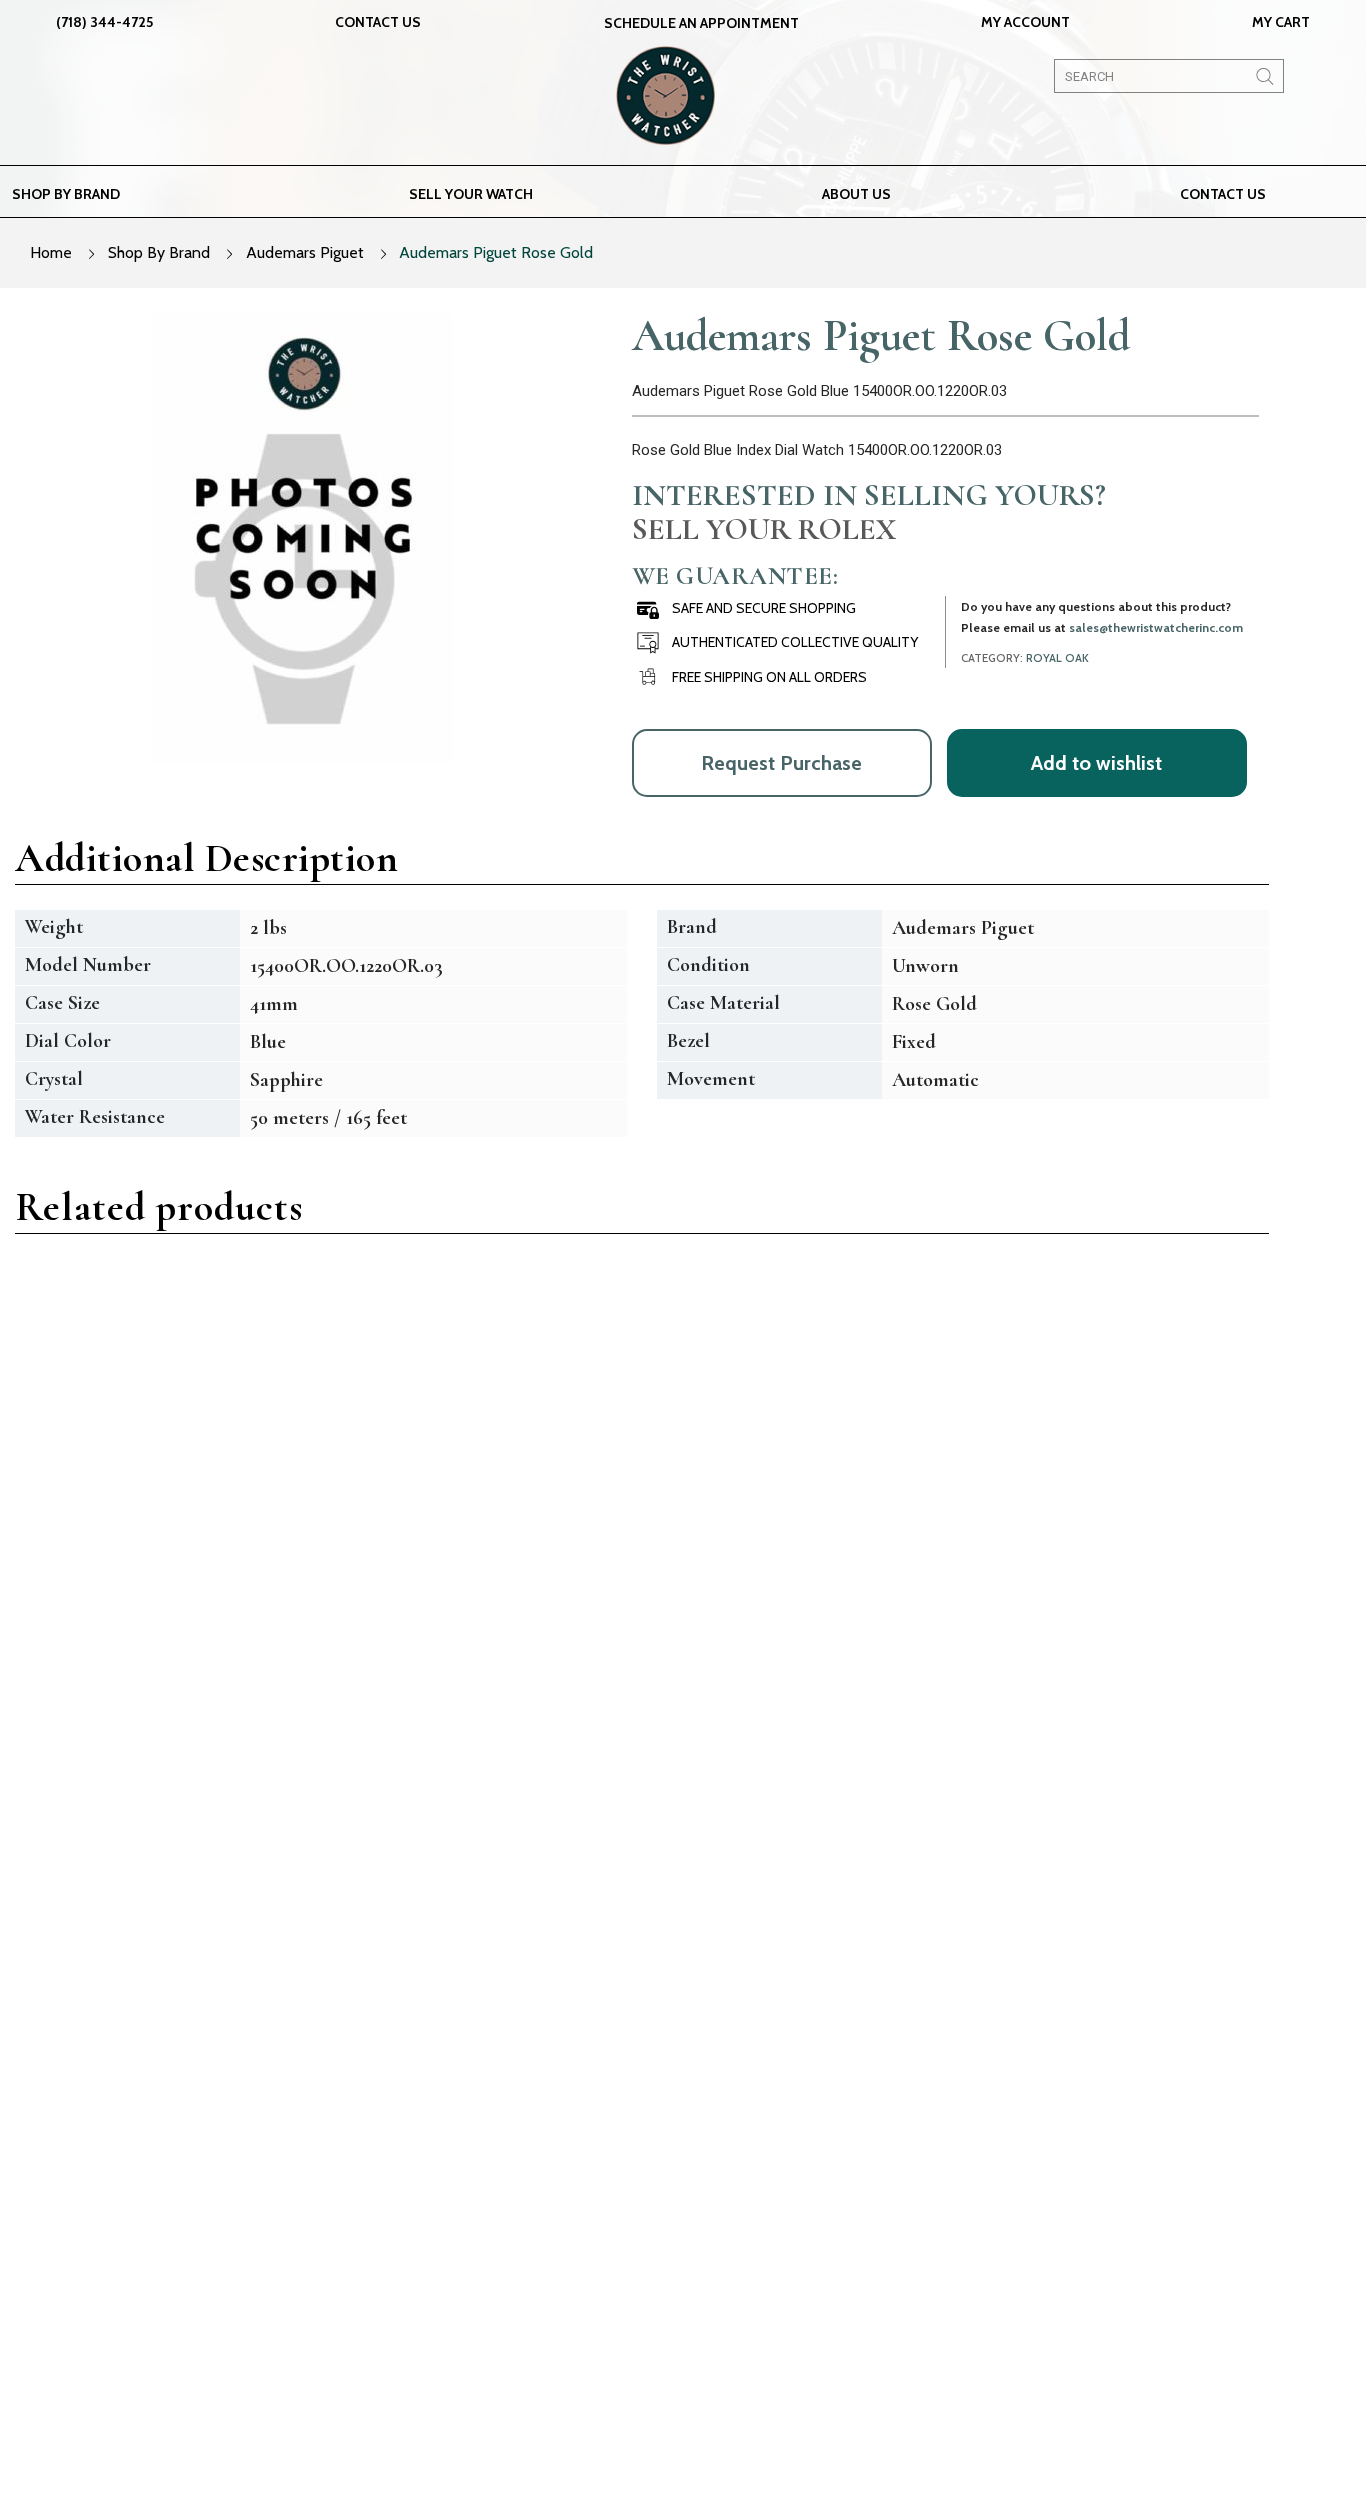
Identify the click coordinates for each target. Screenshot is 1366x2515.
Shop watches (550, 2267)
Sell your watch (471, 194)
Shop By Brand (159, 252)
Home (51, 252)
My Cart (1281, 22)
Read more (114, 1671)
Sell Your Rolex (764, 529)
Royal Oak (1057, 658)
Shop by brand (66, 194)
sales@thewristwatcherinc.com (1156, 627)
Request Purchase (781, 763)
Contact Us (378, 22)
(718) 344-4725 (104, 22)
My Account (1025, 22)
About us (856, 194)
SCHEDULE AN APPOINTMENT (701, 23)
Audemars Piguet (305, 252)
